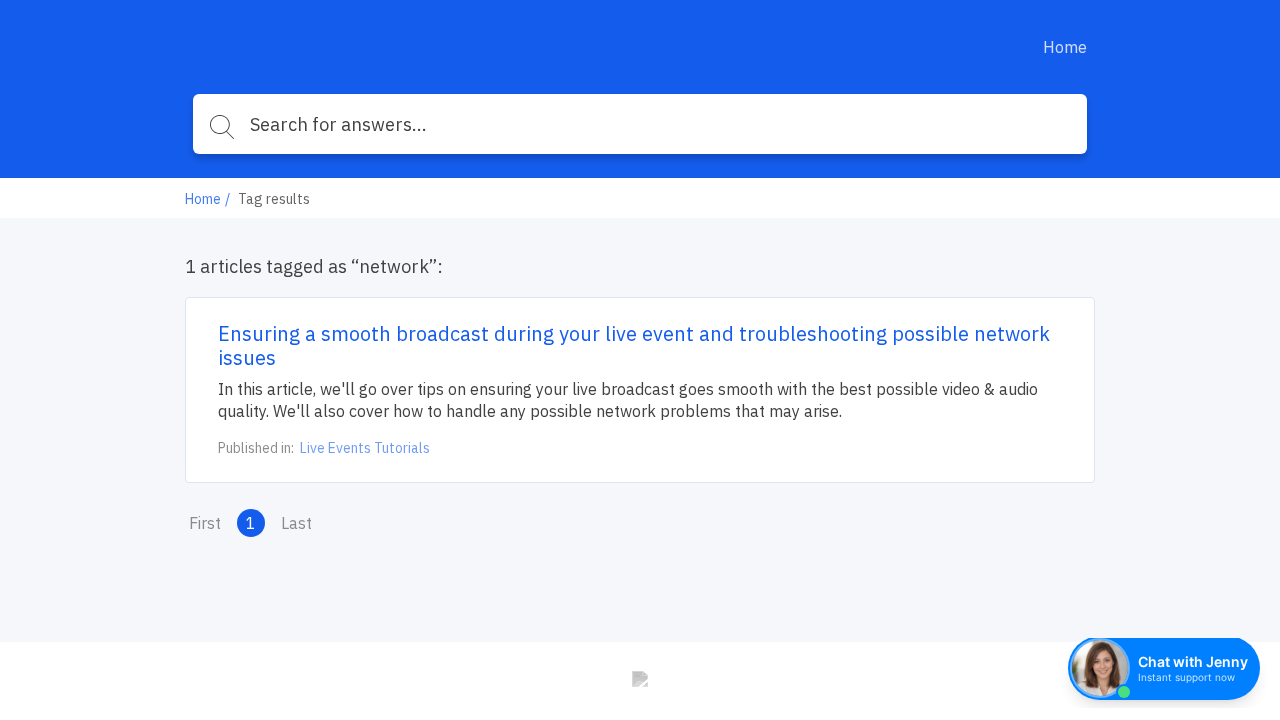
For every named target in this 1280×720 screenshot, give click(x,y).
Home (1065, 47)
